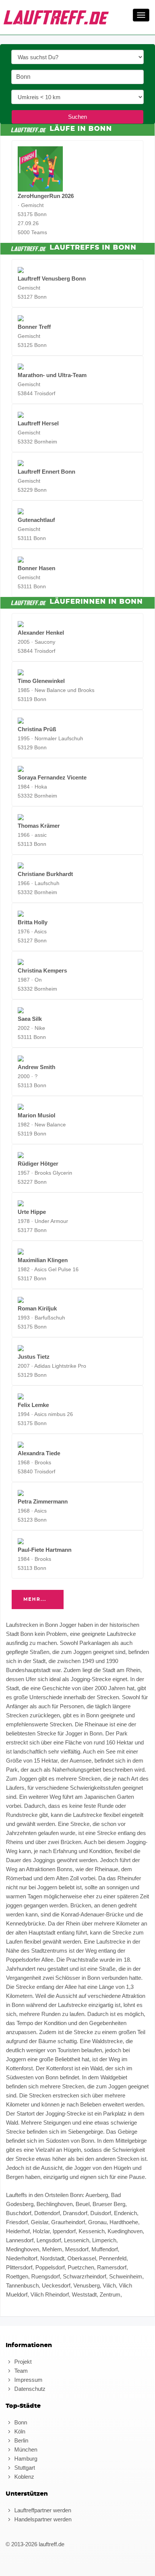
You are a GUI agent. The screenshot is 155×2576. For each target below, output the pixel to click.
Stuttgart (24, 2468)
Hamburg (25, 2459)
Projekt (22, 2362)
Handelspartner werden (42, 2519)
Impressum (28, 2380)
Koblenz (24, 2477)
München (25, 2449)
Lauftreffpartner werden (42, 2510)
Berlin (21, 2440)
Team (20, 2371)
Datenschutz (29, 2389)
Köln (19, 2431)
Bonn (20, 2422)
